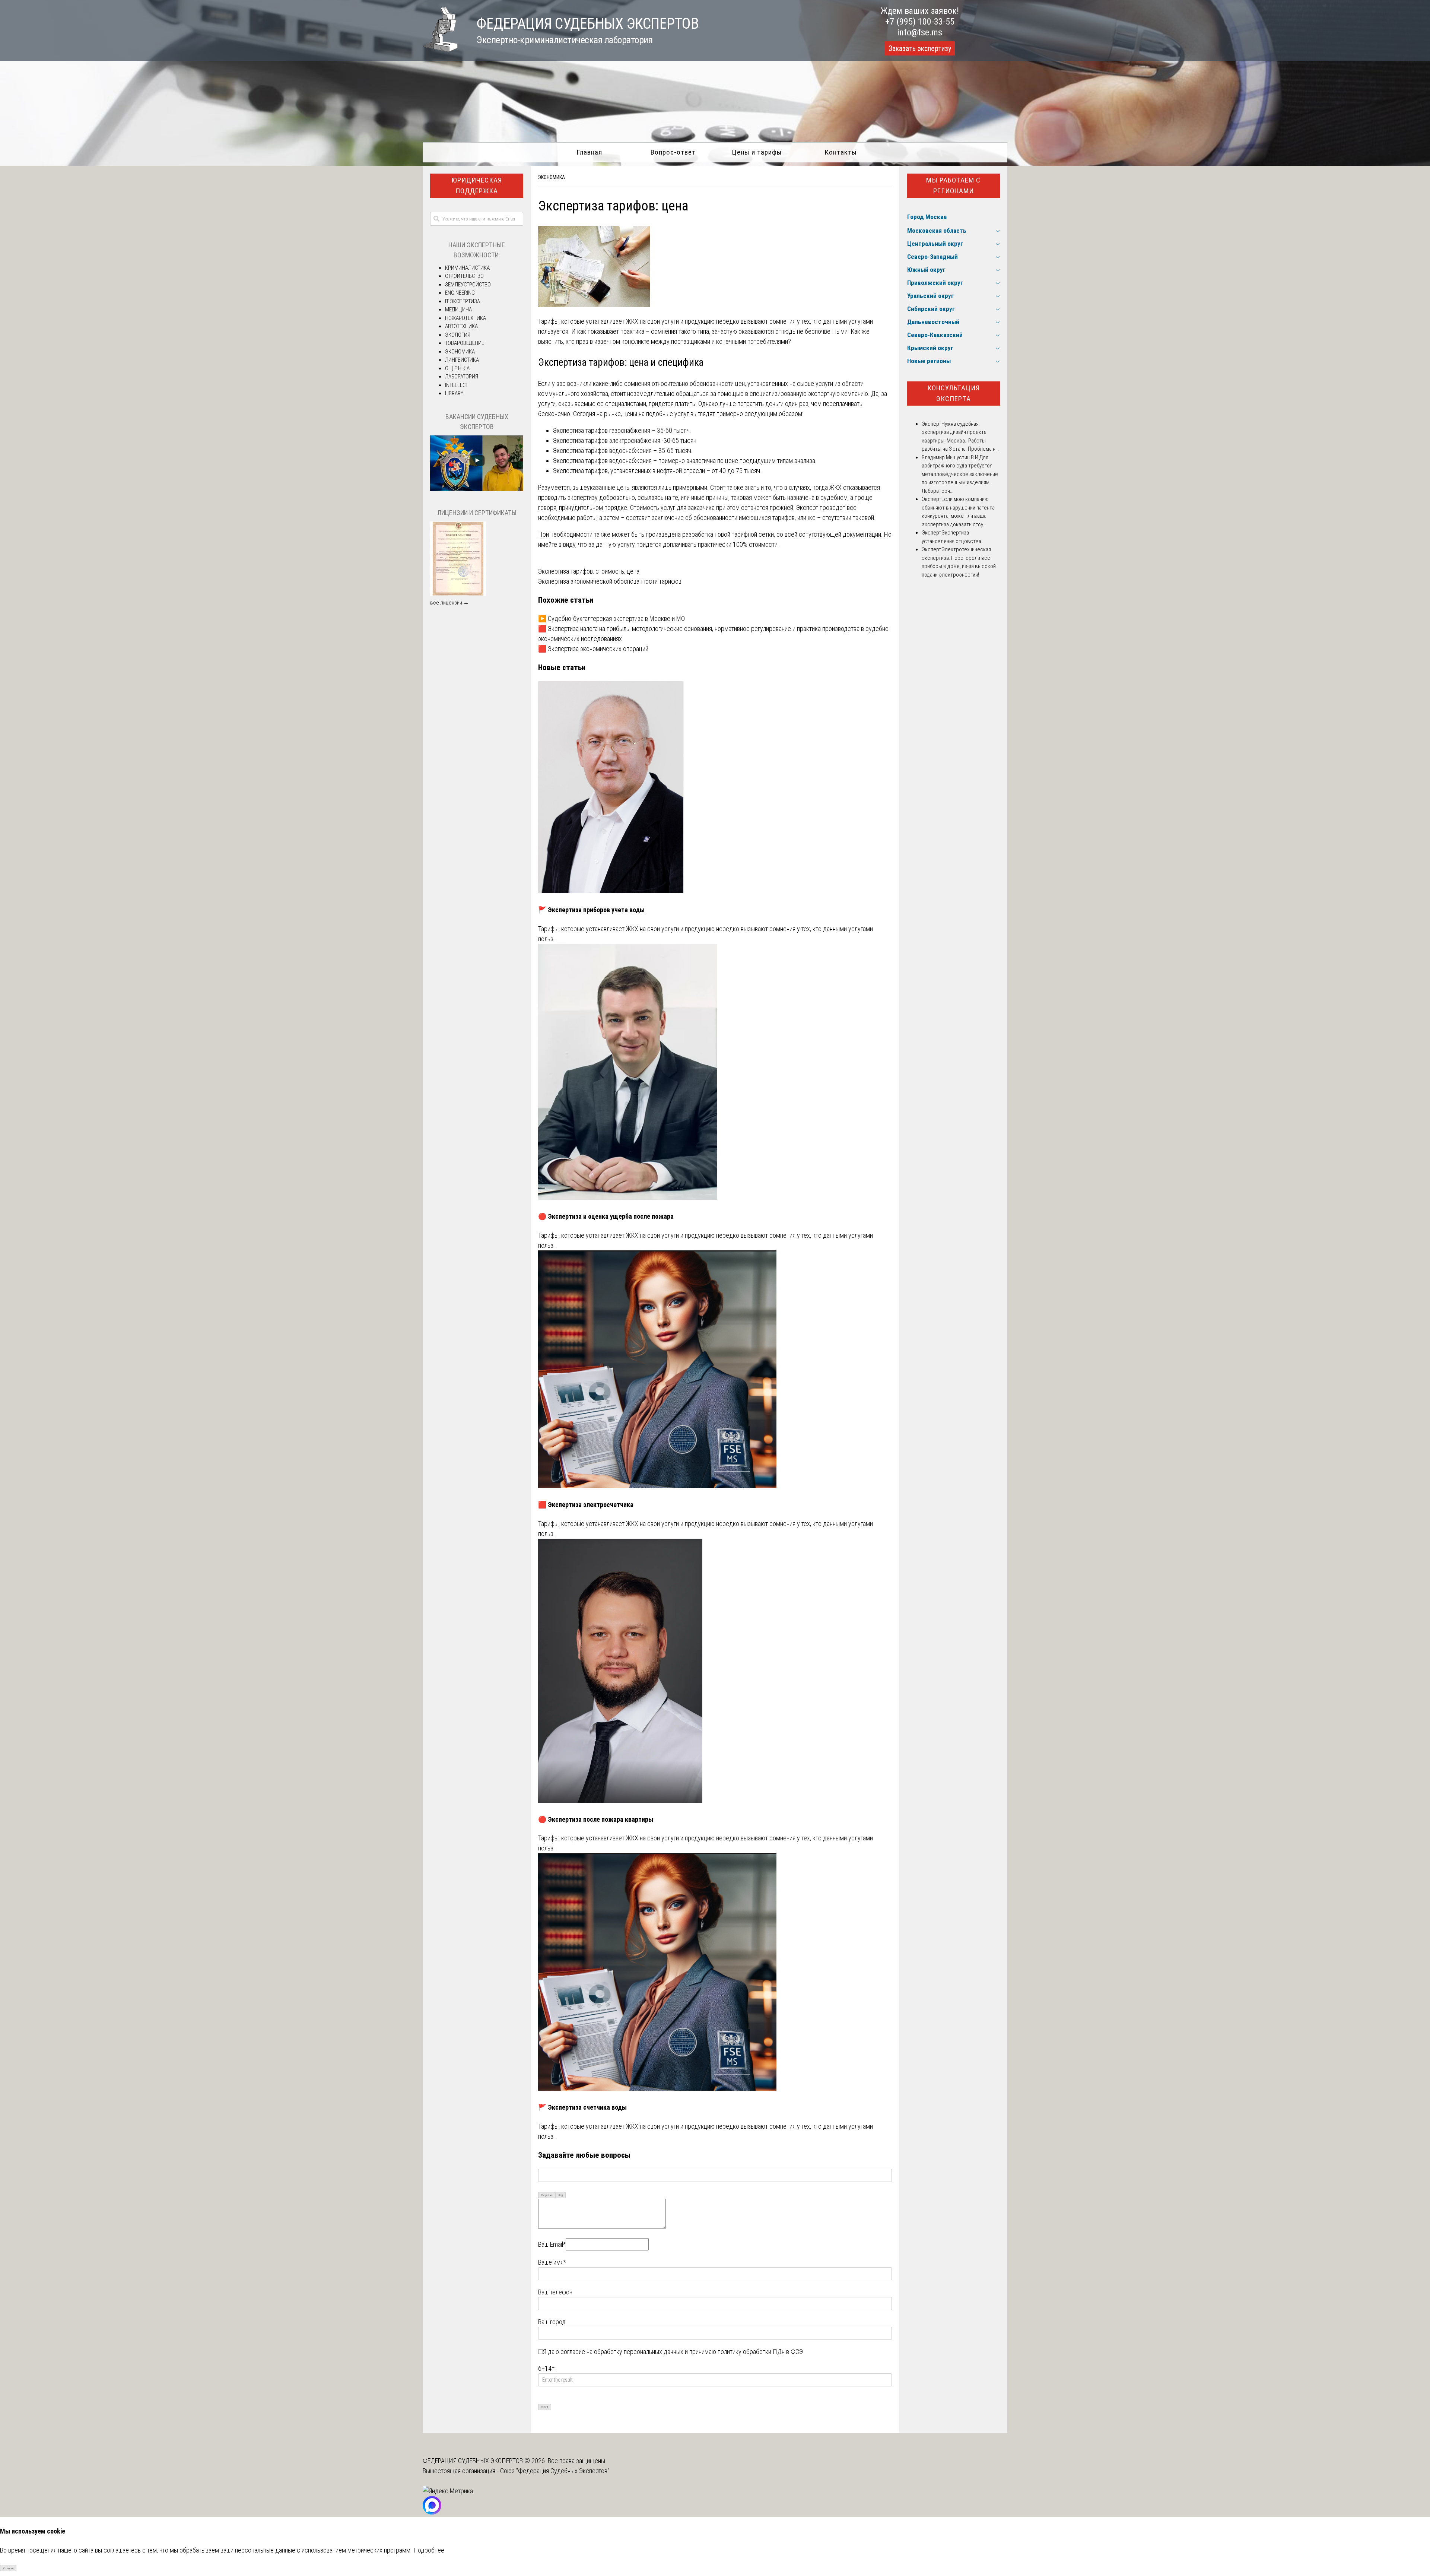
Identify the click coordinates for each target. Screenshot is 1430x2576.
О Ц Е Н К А (457, 368)
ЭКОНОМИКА (552, 177)
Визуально (547, 2195)
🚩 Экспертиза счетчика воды (582, 2107)
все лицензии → (449, 603)
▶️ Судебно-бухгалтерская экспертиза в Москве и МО (611, 618)
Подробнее (429, 2550)
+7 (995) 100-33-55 (920, 22)
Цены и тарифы (757, 152)
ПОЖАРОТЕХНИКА (465, 318)
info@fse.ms (920, 32)
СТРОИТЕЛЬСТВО (464, 276)
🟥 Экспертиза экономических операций (593, 649)
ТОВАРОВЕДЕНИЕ (465, 343)
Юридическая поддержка (477, 185)
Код (561, 2195)
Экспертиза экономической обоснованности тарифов (610, 581)
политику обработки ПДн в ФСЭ (760, 2352)
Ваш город (552, 2322)
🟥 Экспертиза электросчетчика (586, 1505)
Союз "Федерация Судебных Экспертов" (555, 2471)
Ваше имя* (552, 2262)
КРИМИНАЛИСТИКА (467, 268)
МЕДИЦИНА (458, 310)
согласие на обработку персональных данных (622, 2352)
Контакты (841, 152)
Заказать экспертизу (920, 48)
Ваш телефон (555, 2292)
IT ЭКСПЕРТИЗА (463, 301)
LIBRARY (454, 393)
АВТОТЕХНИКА (461, 326)
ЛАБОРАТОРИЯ (462, 377)
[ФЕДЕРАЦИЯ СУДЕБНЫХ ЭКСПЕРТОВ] (440, 49)
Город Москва (927, 217)
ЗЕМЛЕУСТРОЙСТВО (468, 285)
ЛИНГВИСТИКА (462, 360)
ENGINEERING (460, 293)
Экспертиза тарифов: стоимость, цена (589, 571)
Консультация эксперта (954, 393)
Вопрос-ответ (673, 152)
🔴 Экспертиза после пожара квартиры (596, 1819)
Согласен (8, 2568)
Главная (589, 152)
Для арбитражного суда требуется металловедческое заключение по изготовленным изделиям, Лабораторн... (960, 474)
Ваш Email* (552, 2244)
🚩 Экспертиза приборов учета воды (591, 910)
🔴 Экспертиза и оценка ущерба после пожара (606, 1216)
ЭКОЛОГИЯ (458, 335)
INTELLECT (457, 385)
